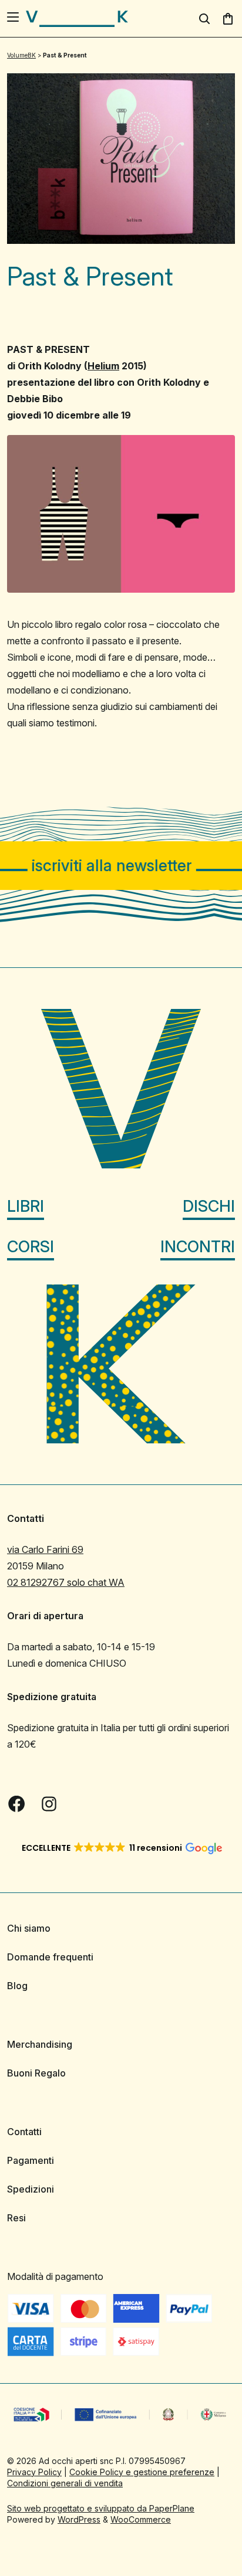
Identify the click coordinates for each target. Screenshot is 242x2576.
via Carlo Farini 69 (45, 1549)
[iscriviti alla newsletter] (121, 866)
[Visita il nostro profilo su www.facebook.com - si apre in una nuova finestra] (16, 1804)
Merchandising (40, 2044)
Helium (103, 366)
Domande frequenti (50, 1957)
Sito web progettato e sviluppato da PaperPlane (101, 2508)
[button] (121, 1848)
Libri (26, 1206)
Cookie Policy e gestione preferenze (142, 2472)
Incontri (198, 1247)
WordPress (79, 2519)
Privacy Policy (34, 2472)
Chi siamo (29, 1928)
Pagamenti (31, 2160)
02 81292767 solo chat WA (66, 1582)
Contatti (24, 2132)
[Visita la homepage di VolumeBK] (77, 19)
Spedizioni (31, 2189)
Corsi (31, 1247)
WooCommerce (141, 2519)
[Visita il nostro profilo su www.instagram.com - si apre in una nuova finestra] (49, 1804)
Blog (17, 1986)
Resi (16, 2218)
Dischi (209, 1206)
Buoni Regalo (36, 2073)
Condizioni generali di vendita (65, 2483)
